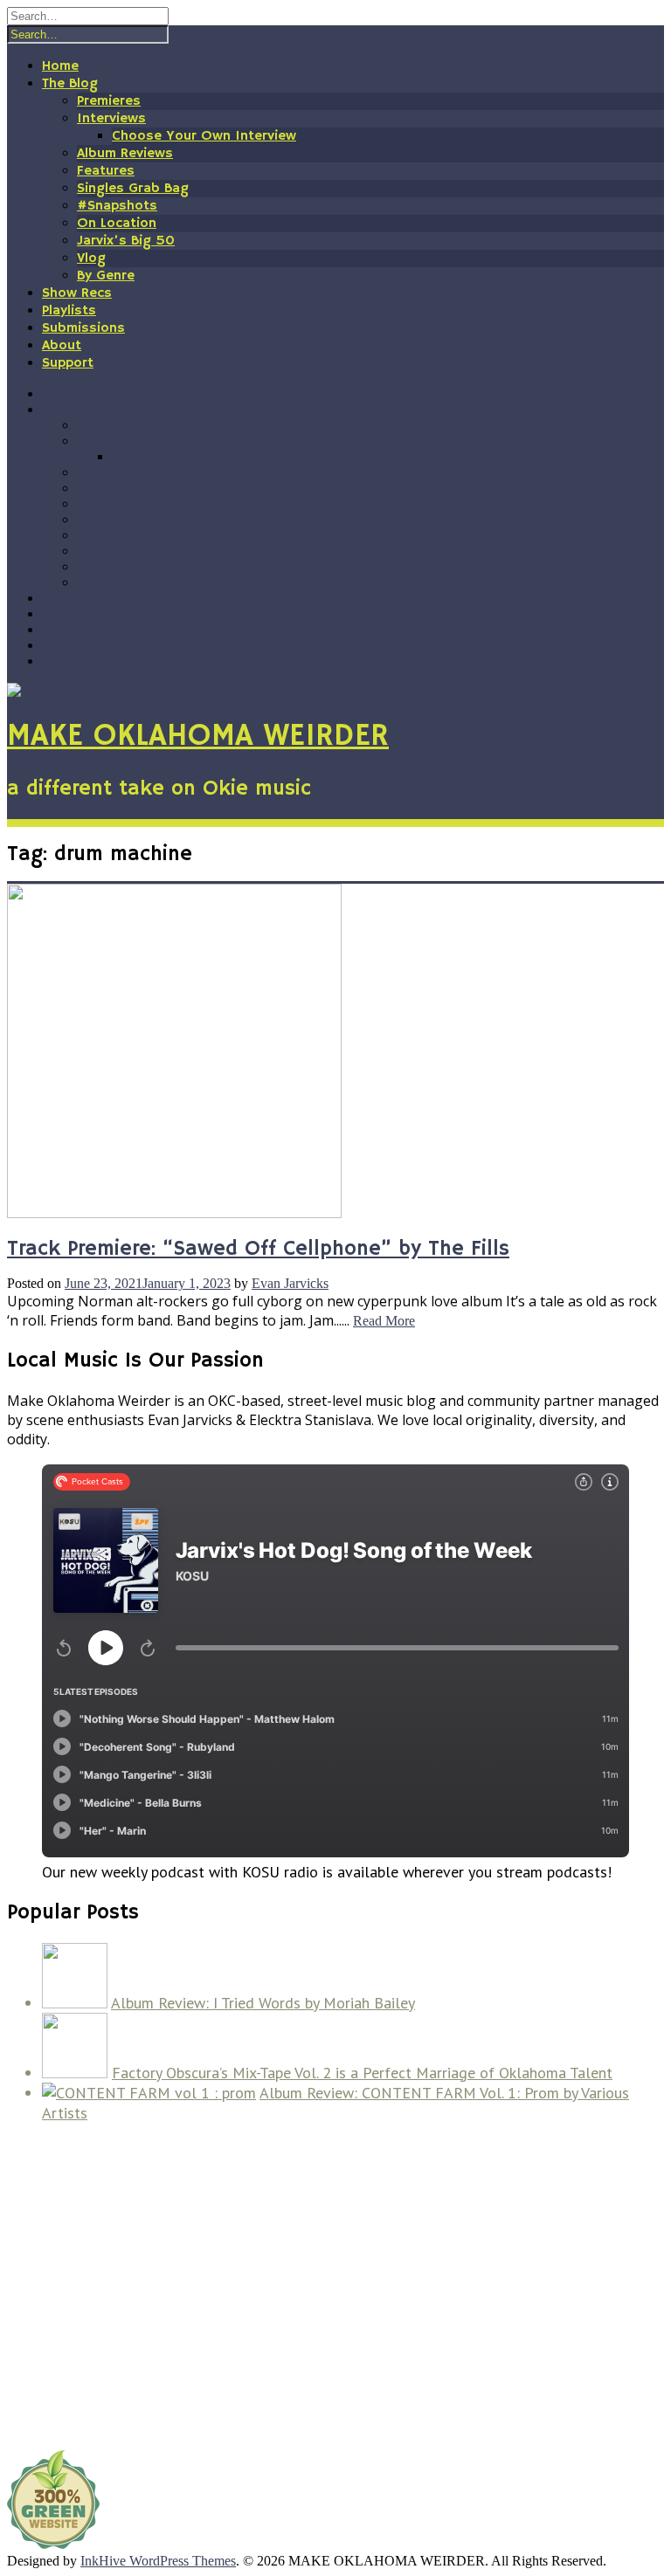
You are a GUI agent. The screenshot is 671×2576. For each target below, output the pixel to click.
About (62, 346)
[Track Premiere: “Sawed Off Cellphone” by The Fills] (174, 1213)
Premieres (109, 101)
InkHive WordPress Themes (158, 2561)
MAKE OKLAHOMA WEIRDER (198, 737)
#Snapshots (117, 206)
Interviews (111, 119)
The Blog (70, 84)
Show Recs (77, 293)
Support (68, 363)
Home (60, 66)
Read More (384, 1321)
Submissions (83, 328)
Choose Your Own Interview (204, 136)
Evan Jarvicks (290, 1283)
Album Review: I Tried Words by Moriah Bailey (263, 2003)
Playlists (69, 311)
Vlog (91, 258)
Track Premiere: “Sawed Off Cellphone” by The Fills (258, 1249)
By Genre (106, 276)
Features (106, 171)
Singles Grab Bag (133, 189)
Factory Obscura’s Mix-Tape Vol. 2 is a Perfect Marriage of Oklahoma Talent (362, 2073)
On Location (117, 224)
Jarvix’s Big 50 (126, 241)
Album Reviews (125, 154)
